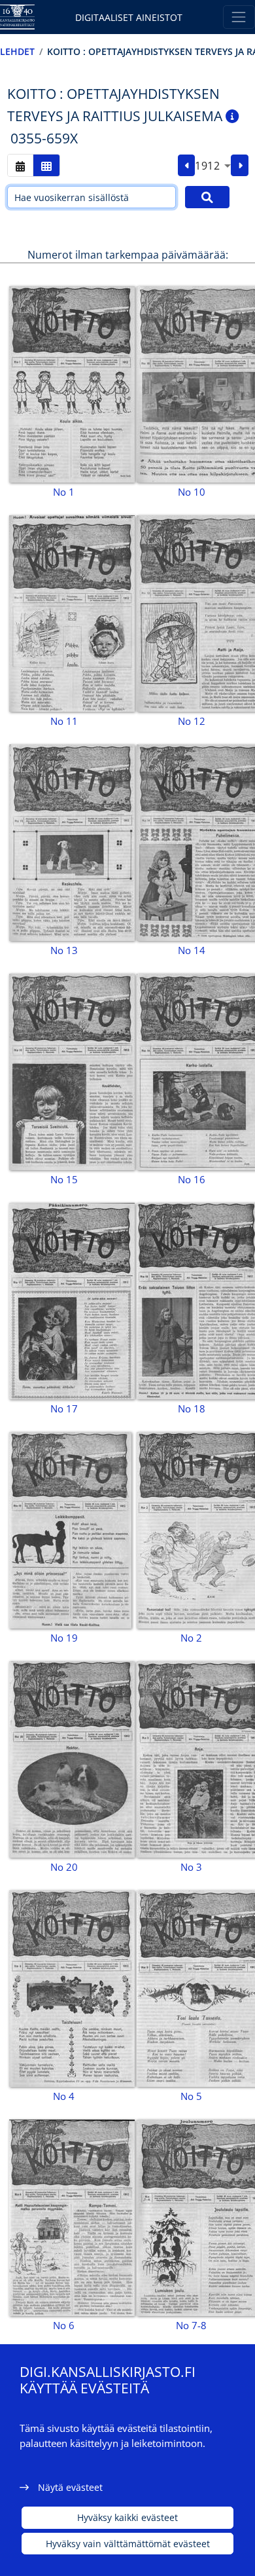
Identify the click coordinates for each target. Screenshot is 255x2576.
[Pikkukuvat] (46, 165)
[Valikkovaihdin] (239, 17)
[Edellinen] (187, 166)
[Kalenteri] (20, 165)
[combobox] (213, 166)
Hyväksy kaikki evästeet (127, 2517)
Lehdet (17, 51)
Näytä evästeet (70, 2487)
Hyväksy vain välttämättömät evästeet (128, 2544)
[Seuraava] (240, 166)
